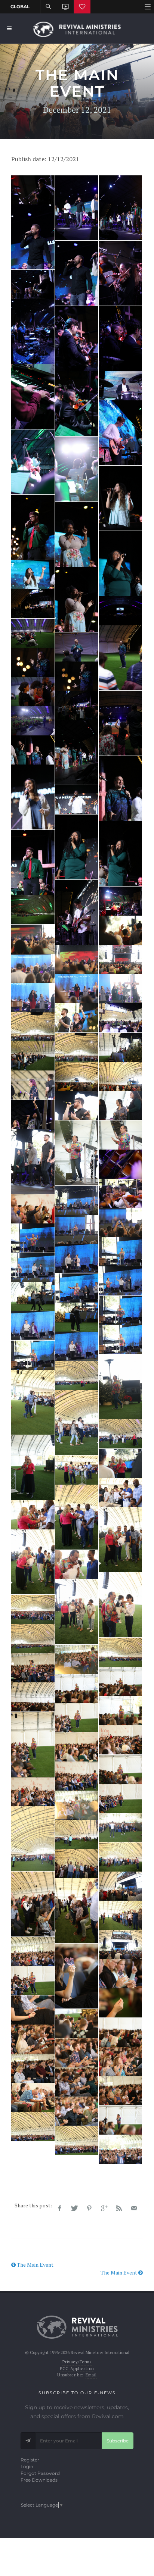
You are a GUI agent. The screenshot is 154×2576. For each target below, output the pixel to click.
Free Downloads (39, 2480)
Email (91, 2375)
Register (30, 2460)
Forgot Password (40, 2473)
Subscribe (118, 2441)
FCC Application (77, 2369)
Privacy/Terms (77, 2362)
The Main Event (35, 2265)
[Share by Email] (134, 2208)
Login (27, 2466)
